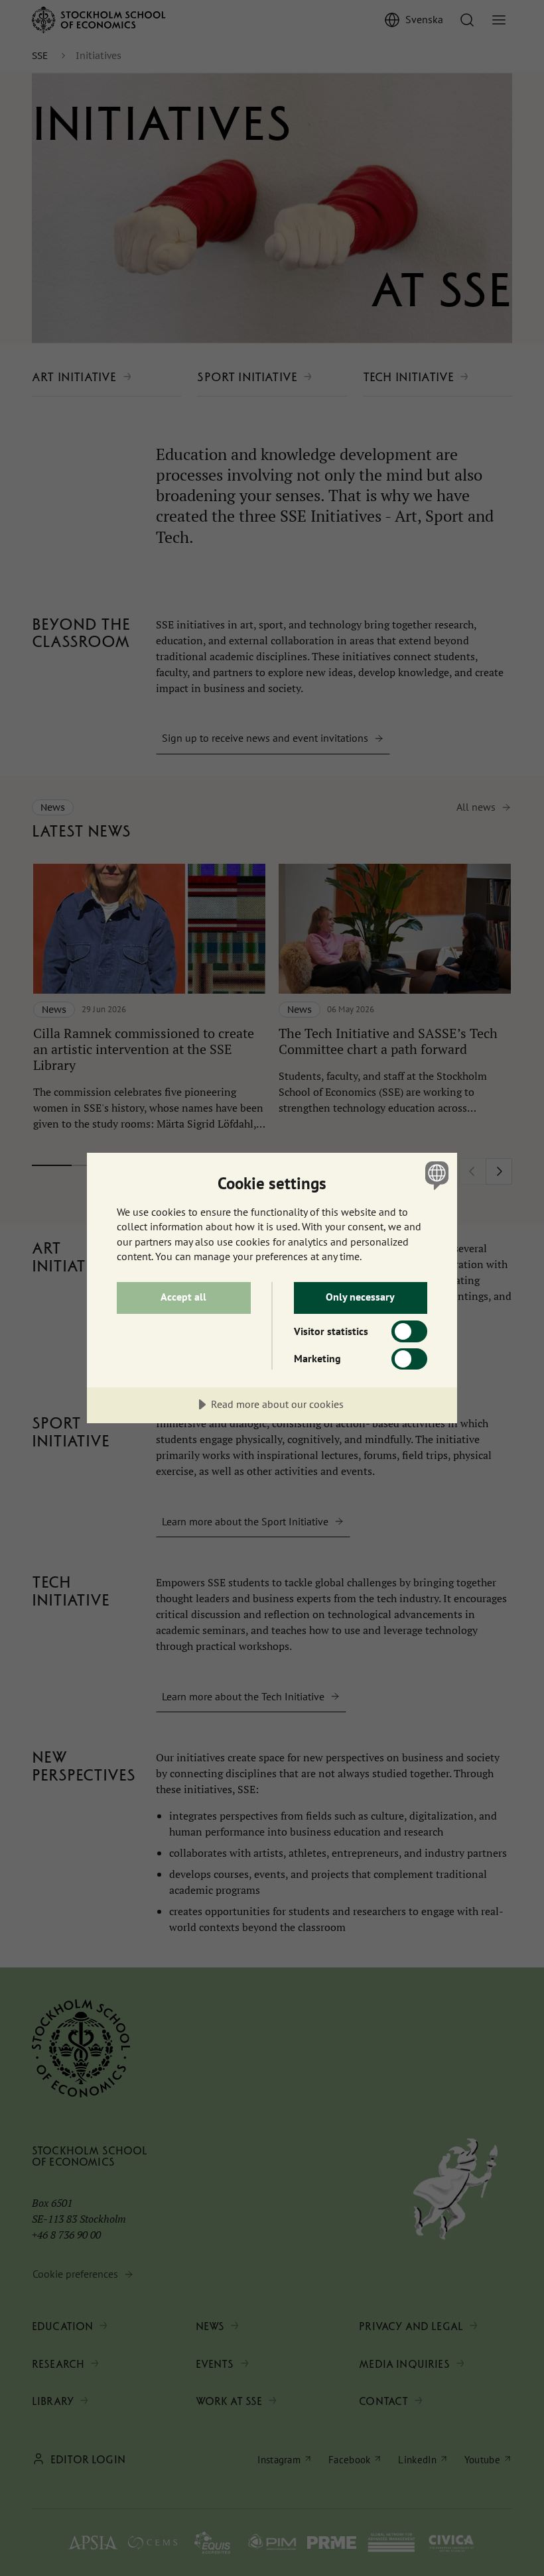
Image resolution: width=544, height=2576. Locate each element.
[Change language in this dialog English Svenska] (435, 1175)
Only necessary (360, 1297)
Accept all (183, 1297)
